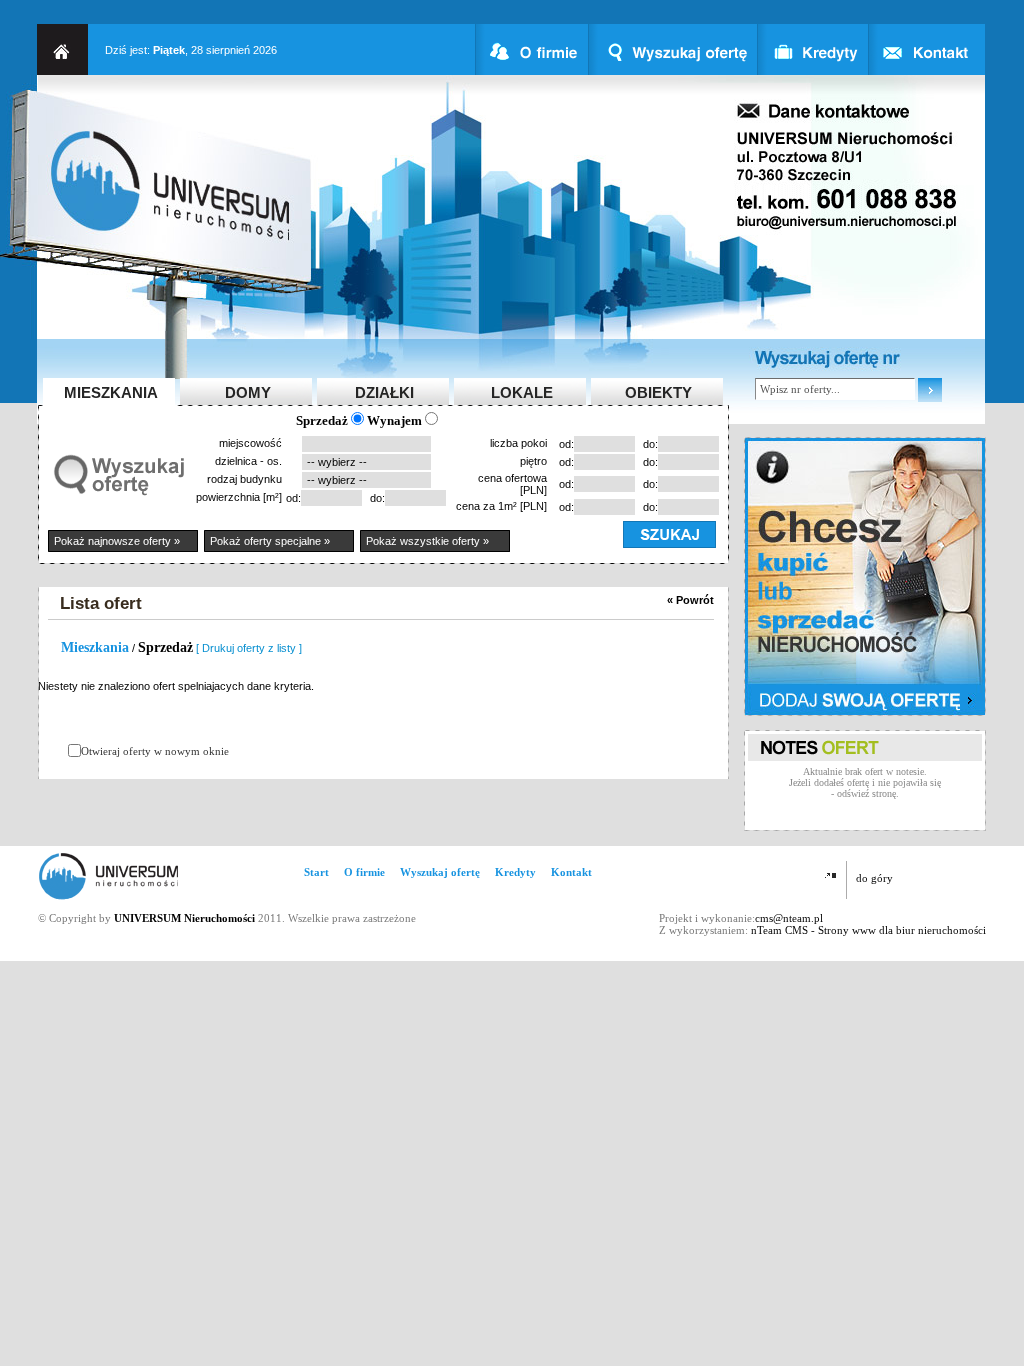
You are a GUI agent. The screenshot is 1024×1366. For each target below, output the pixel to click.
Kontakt (571, 872)
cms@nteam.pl (789, 918)
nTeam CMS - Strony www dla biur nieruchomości (868, 930)
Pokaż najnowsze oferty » (117, 541)
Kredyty (515, 872)
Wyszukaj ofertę (440, 872)
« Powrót (690, 600)
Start (316, 872)
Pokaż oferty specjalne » (270, 541)
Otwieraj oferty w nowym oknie (155, 751)
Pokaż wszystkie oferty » (427, 541)
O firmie (364, 872)
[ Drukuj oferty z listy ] (249, 648)
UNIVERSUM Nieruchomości (184, 918)
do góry (874, 878)
